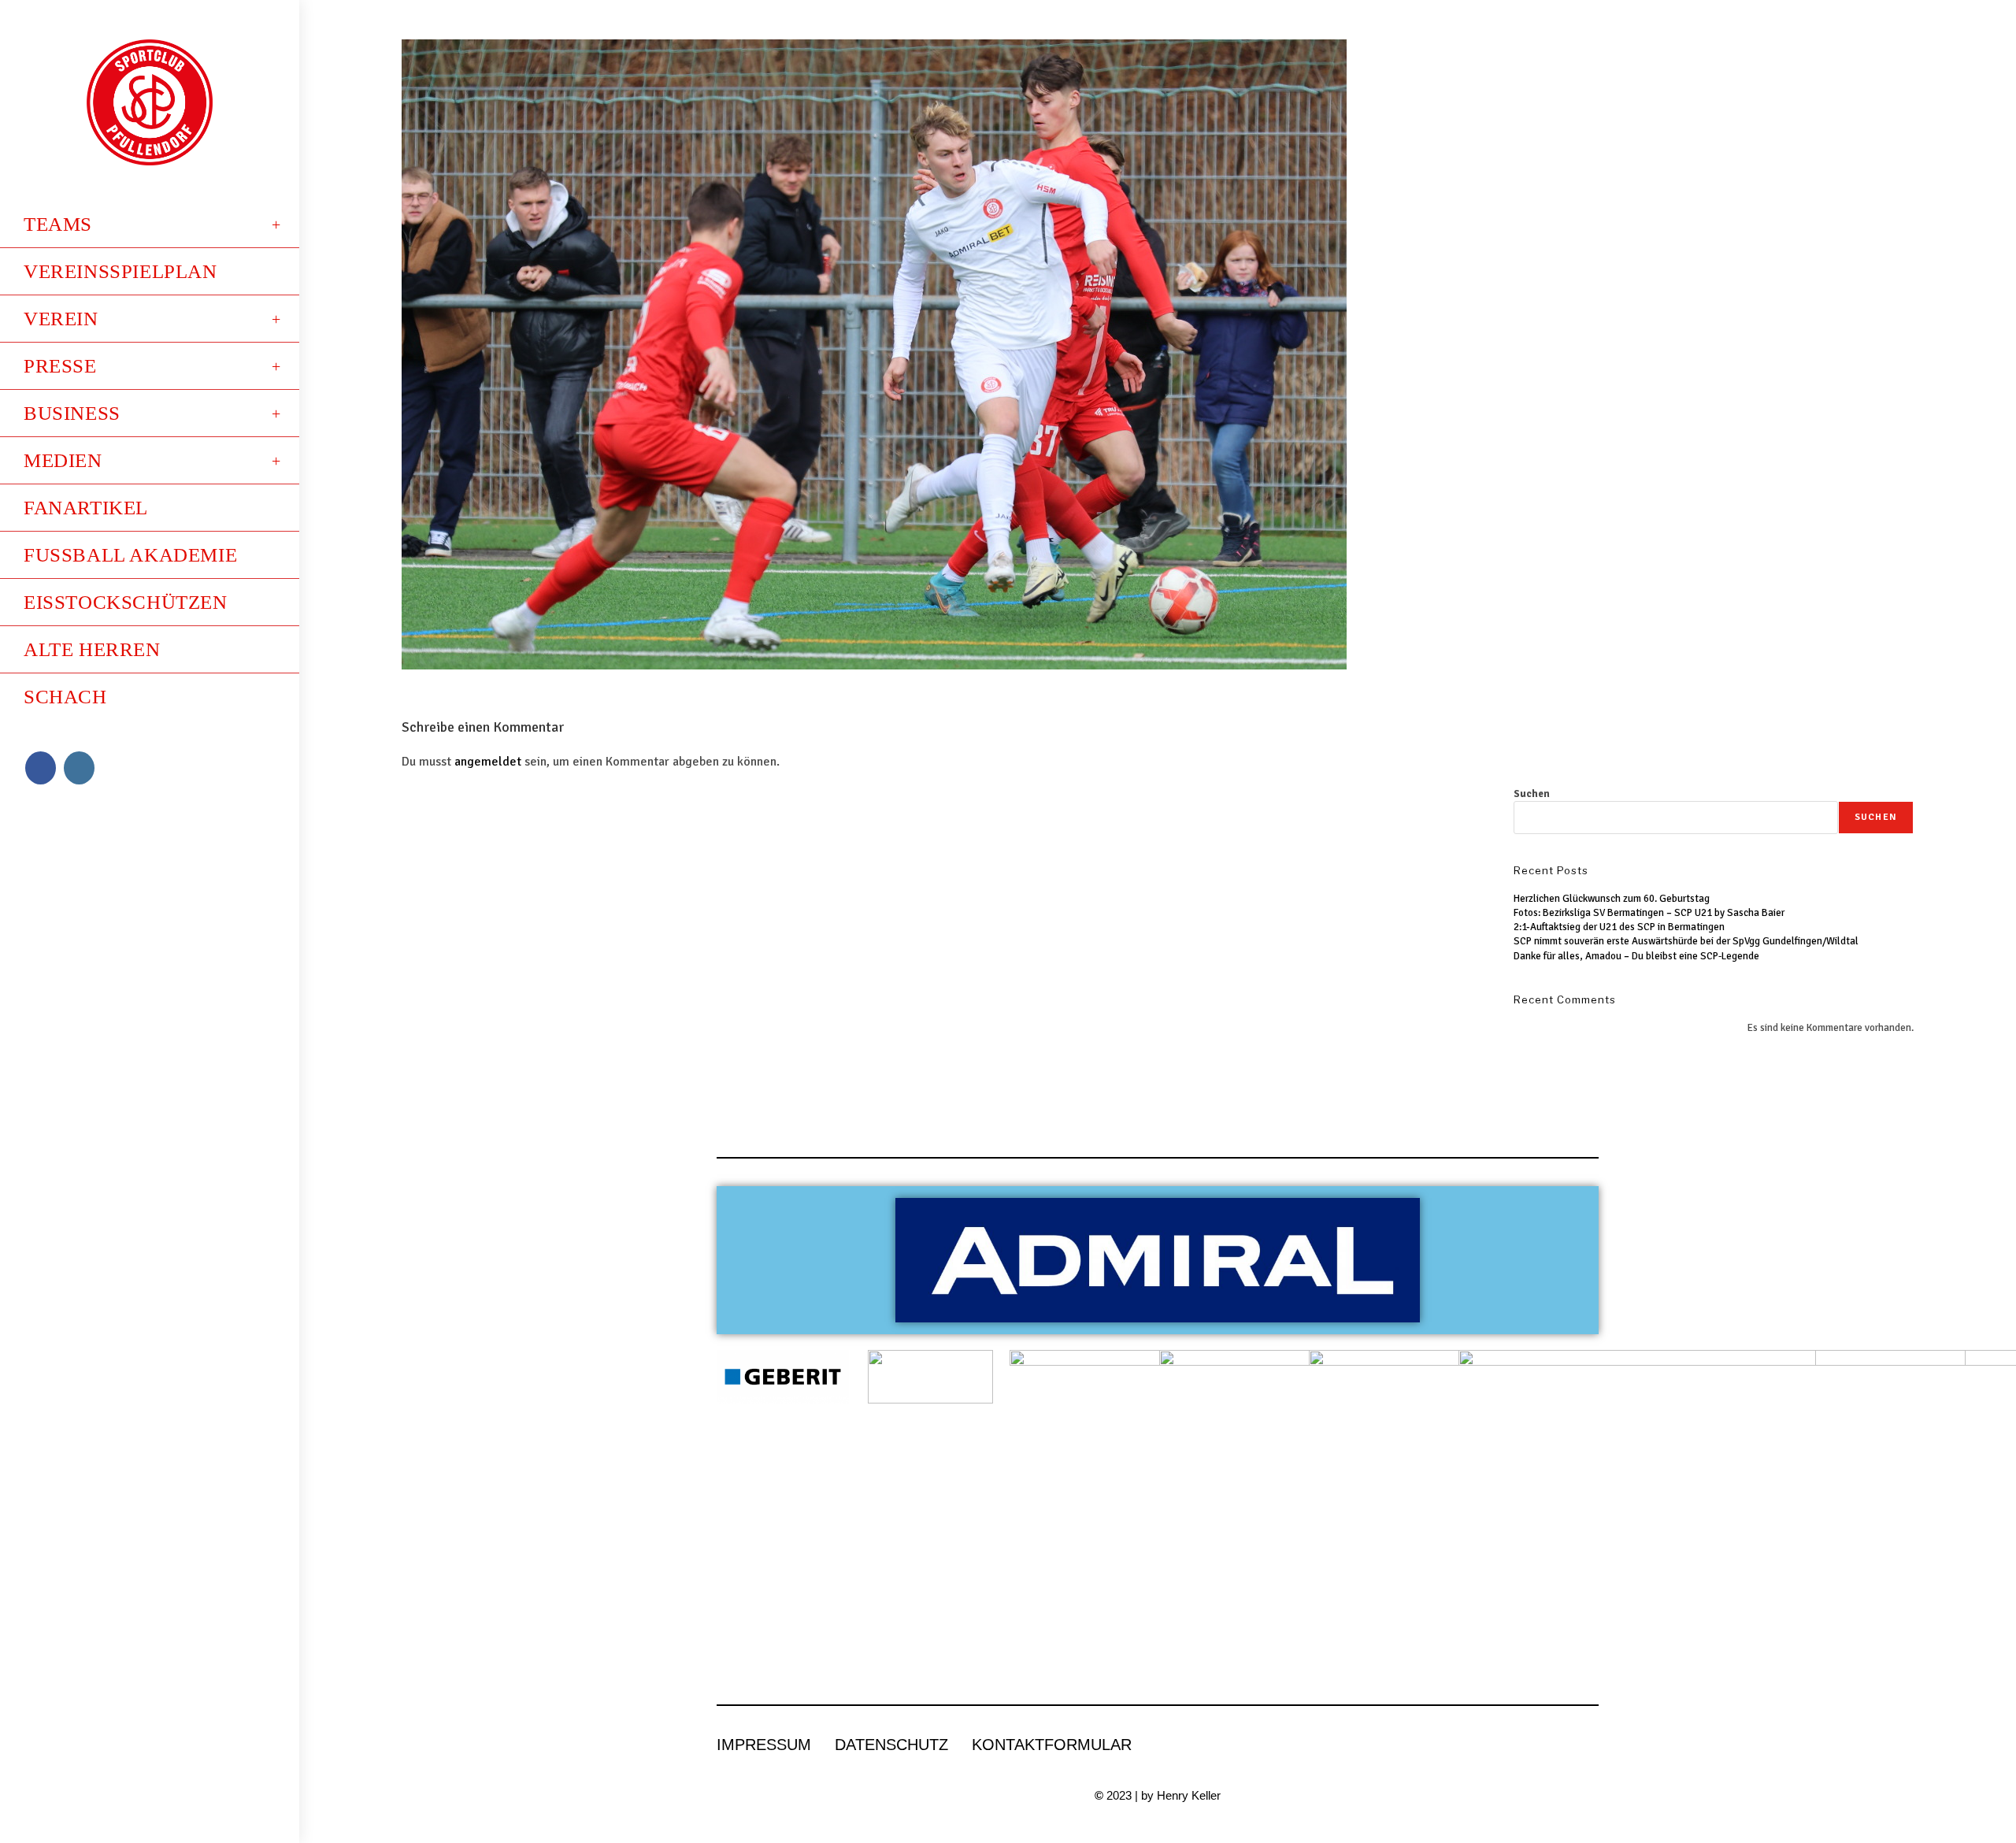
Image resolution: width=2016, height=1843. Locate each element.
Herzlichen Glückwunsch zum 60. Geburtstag (1612, 899)
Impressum (764, 1745)
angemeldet (488, 762)
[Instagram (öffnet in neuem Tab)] (79, 768)
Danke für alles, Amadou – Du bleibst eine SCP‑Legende (1636, 956)
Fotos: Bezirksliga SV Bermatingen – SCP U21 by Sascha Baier (1649, 913)
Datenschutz (891, 1745)
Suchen (1532, 794)
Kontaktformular (1052, 1745)
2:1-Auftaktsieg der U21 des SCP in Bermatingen (1619, 927)
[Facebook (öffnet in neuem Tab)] (41, 768)
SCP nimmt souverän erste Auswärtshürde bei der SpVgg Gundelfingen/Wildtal (1686, 941)
